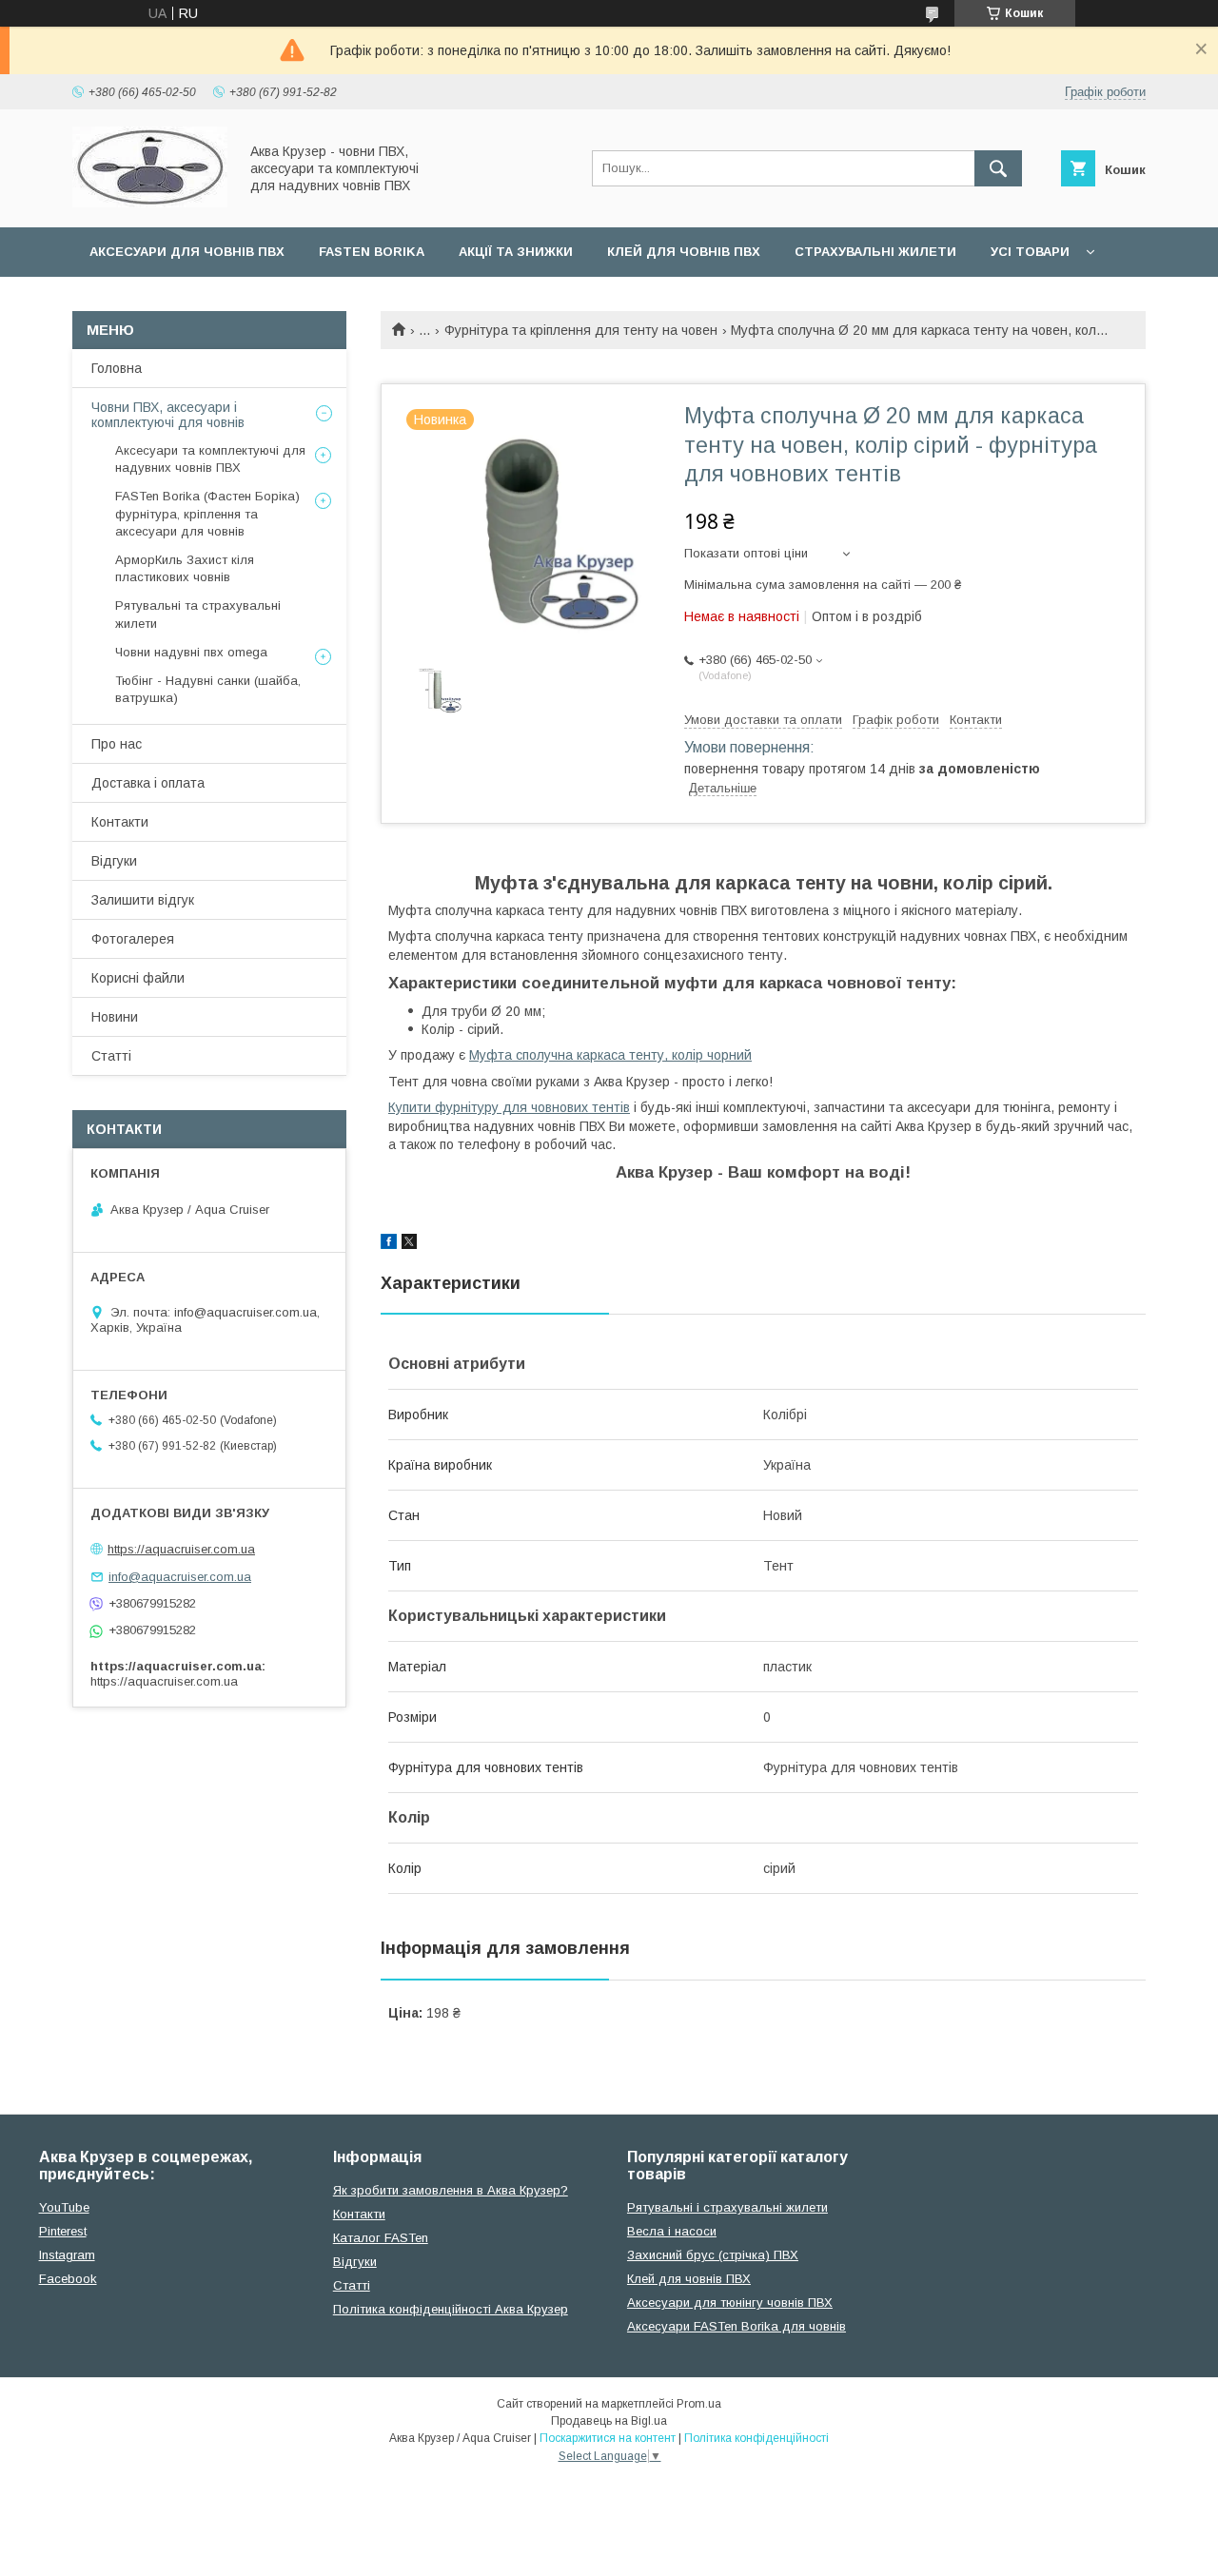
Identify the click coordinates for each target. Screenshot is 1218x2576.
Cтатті (352, 2285)
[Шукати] (998, 168)
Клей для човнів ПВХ (684, 252)
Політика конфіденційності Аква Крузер (451, 2309)
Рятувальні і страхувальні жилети (727, 2207)
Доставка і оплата (148, 783)
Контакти (120, 822)
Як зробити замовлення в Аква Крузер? (451, 2190)
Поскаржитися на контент (608, 2438)
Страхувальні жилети (875, 252)
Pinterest (63, 2231)
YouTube (64, 2207)
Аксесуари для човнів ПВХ (187, 252)
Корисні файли (138, 978)
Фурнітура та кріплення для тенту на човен (581, 330)
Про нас (117, 744)
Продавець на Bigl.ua (609, 2421)
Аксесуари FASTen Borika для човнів (737, 2326)
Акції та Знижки (516, 252)
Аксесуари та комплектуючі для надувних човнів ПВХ (210, 459)
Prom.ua (699, 2404)
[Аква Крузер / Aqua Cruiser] (150, 203)
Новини (115, 1017)
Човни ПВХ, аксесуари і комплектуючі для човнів (168, 415)
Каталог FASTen (381, 2238)
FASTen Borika (372, 252)
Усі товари (1030, 252)
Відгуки (114, 861)
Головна (117, 368)
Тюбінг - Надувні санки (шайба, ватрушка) (208, 689)
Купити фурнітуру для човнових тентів (509, 1107)
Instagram (67, 2255)
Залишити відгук (143, 900)
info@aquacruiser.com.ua (180, 1577)
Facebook (68, 2279)
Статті (111, 1056)
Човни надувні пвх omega (191, 652)
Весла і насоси (672, 2231)
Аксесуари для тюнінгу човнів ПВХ (730, 2303)
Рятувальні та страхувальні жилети (198, 614)
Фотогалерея (133, 939)
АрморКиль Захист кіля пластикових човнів (185, 568)
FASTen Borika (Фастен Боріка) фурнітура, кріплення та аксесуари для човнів (207, 513)
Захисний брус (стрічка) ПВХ (713, 2255)
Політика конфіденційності (756, 2438)
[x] (409, 1244)
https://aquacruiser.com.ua (181, 1549)
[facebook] (389, 1244)
